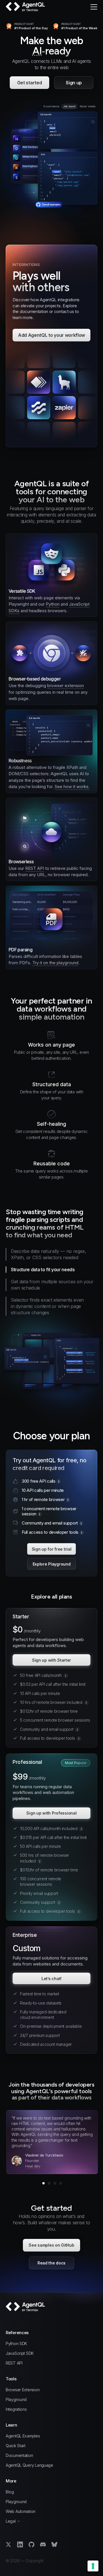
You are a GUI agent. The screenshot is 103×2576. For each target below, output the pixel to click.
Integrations (16, 2409)
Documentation (19, 2456)
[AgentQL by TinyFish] (26, 7)
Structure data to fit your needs (44, 1269)
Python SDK (16, 2344)
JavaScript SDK (20, 2353)
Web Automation (21, 2511)
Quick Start (16, 2446)
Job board (69, 106)
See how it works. (72, 787)
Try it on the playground (55, 963)
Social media (88, 106)
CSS (24, 722)
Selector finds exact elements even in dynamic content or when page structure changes (47, 1306)
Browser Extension (23, 2390)
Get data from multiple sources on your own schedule (51, 1285)
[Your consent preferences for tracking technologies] (93, 2566)
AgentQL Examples (23, 2436)
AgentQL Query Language (29, 2465)
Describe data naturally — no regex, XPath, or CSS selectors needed (49, 1254)
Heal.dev (33, 2166)
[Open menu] (94, 7)
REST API (35, 868)
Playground (16, 2400)
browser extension (66, 686)
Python (53, 604)
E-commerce (51, 106)
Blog (10, 2492)
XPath (15, 722)
